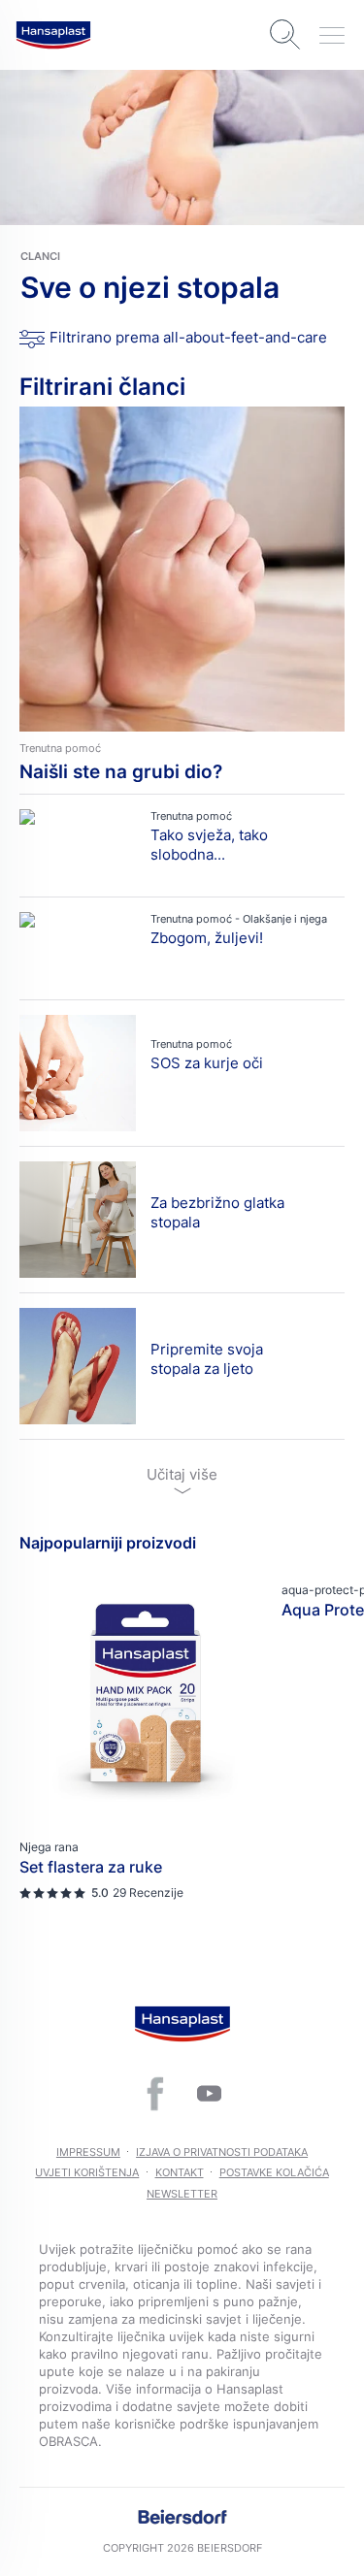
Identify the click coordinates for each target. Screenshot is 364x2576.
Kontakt (180, 2172)
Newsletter (182, 2194)
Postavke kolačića (274, 2172)
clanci (40, 256)
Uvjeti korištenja (87, 2172)
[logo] (53, 35)
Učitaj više (182, 1474)
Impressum (88, 2152)
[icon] (155, 2094)
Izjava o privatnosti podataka (222, 2152)
